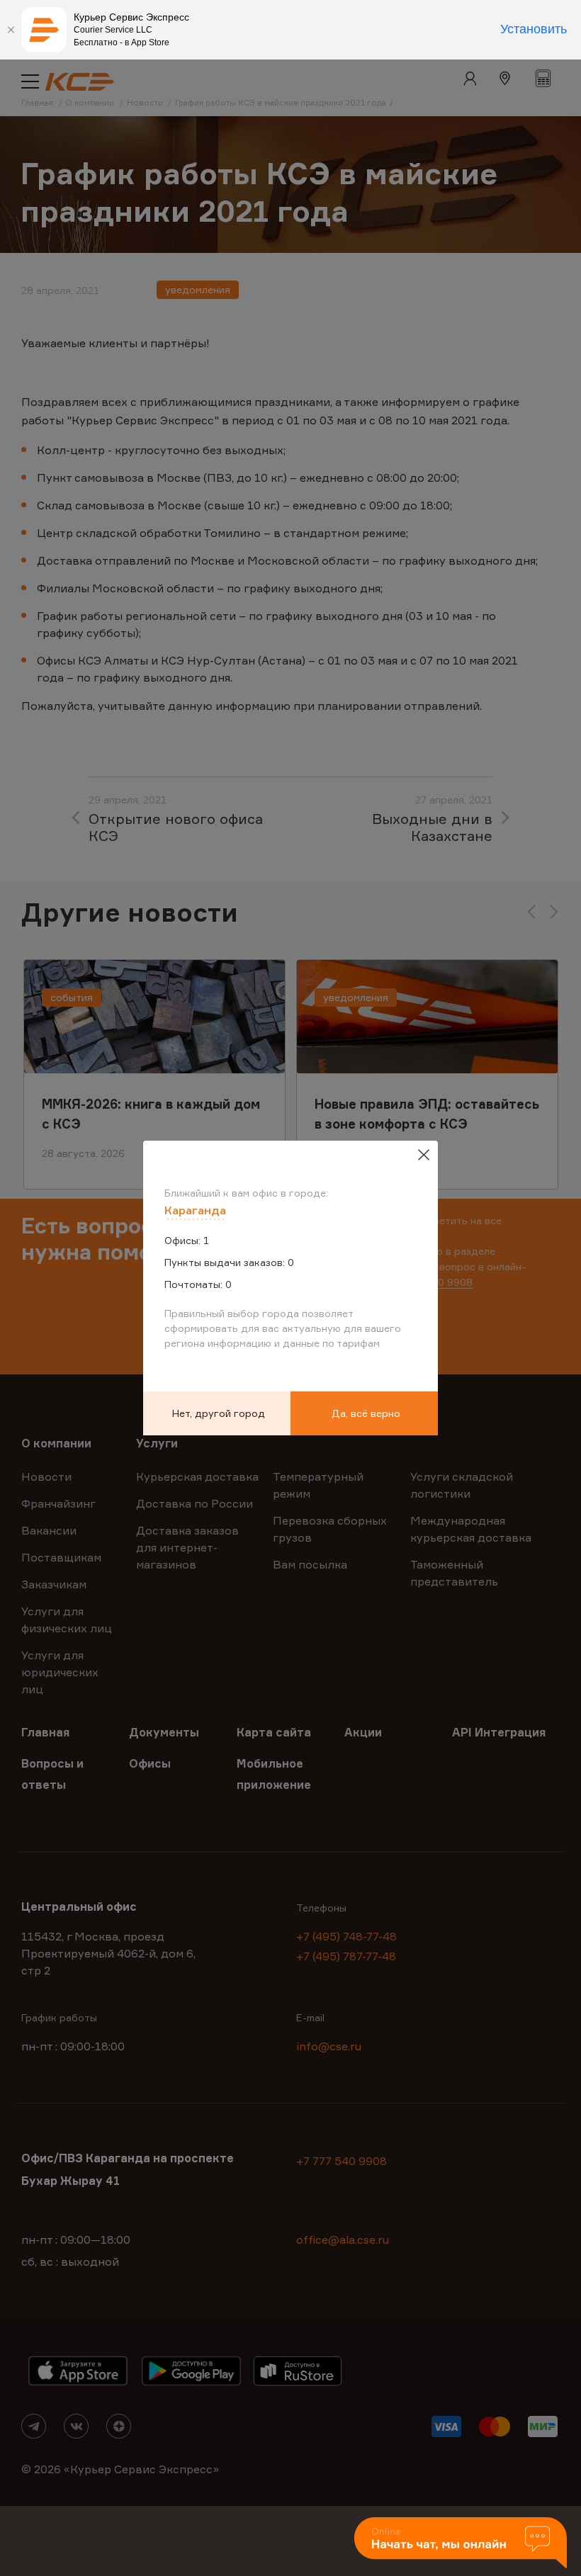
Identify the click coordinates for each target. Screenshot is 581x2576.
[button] (461, 2544)
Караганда (195, 1210)
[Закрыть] (11, 30)
